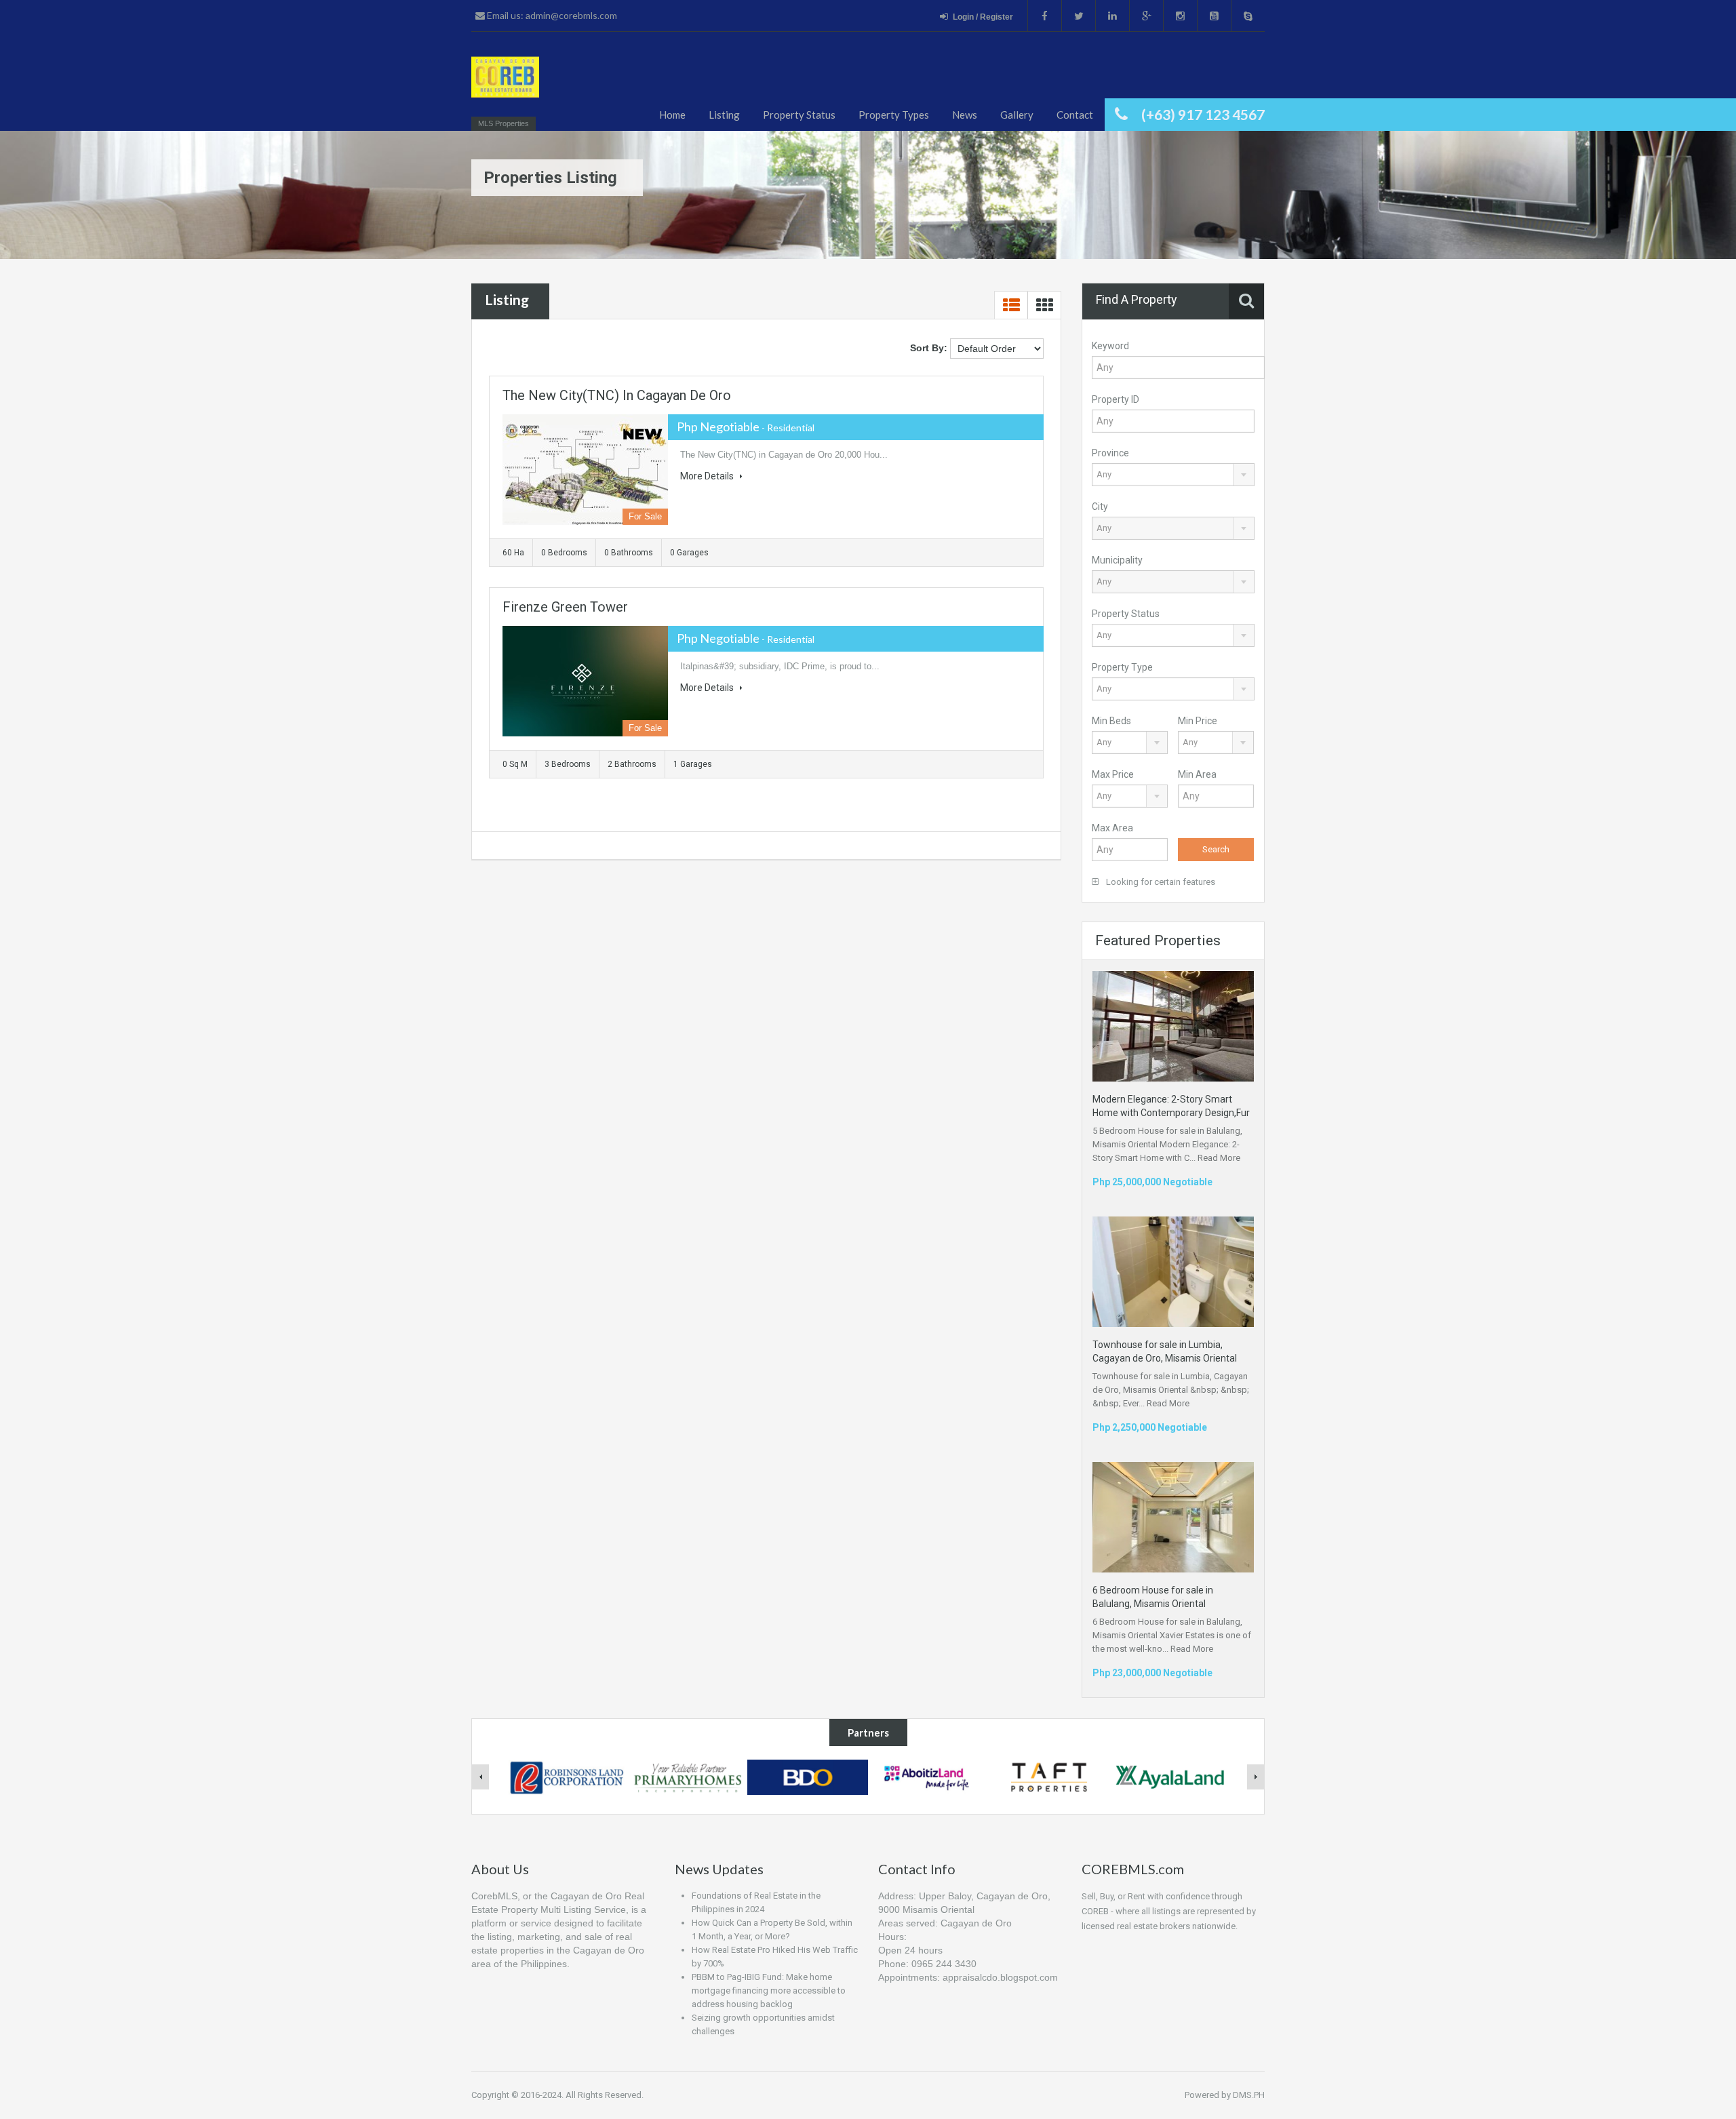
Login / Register (983, 17)
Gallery (1017, 115)
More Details (708, 476)
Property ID (1116, 399)
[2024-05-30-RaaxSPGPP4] (505, 83)
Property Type (1122, 667)
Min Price (1198, 721)
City (1100, 507)
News (965, 115)
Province (1110, 453)
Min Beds (1111, 721)
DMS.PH (1249, 2095)
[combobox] (1173, 475)
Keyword (1110, 346)
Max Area (1112, 828)
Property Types (894, 115)
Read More (1219, 1158)
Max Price (1113, 774)
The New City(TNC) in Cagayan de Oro (617, 395)
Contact (1075, 115)
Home (672, 115)
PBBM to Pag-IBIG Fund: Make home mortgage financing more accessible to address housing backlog (769, 1991)
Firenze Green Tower (565, 607)
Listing (724, 115)
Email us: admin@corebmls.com (551, 15)
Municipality (1117, 560)
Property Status (799, 115)
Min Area (1197, 774)
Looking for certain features (1160, 882)
